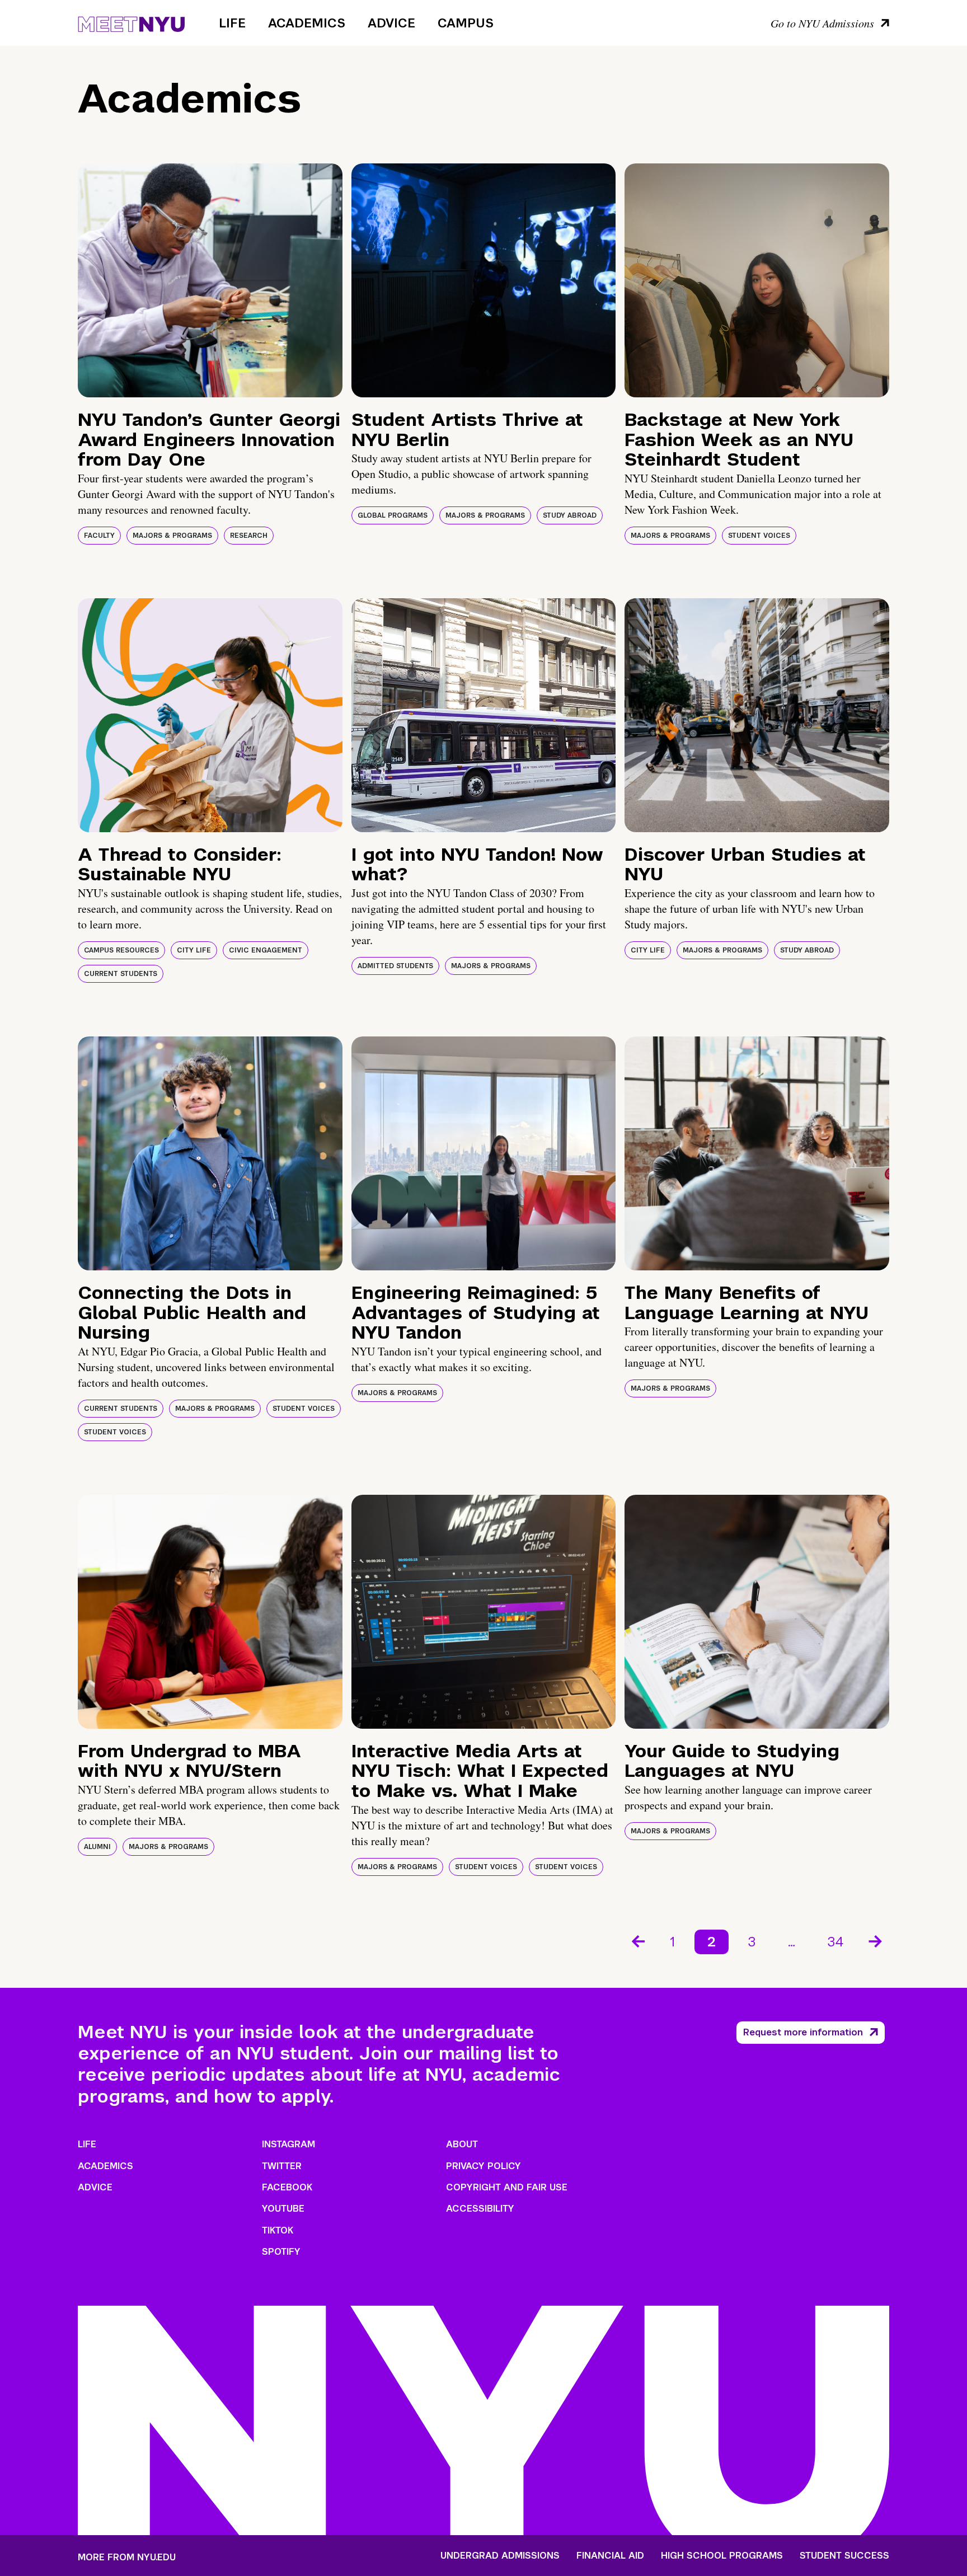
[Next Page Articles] (876, 1940)
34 (836, 1942)
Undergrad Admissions (500, 2556)
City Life (194, 950)
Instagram (288, 2144)
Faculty (99, 536)
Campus (466, 23)
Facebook (287, 2187)
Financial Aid (610, 2556)
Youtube (283, 2209)
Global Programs (393, 515)
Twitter (282, 2166)
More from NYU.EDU (127, 2557)
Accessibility (480, 2209)
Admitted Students (395, 966)
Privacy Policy (483, 2166)
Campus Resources (121, 950)
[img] (210, 280)
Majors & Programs (172, 536)
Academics (307, 23)
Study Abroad (570, 515)
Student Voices (759, 536)
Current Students (121, 974)
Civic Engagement (266, 950)
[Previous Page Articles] (637, 1940)
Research (249, 536)
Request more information (803, 2032)
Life (232, 23)
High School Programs (722, 2556)
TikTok (278, 2230)
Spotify (281, 2252)
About (462, 2144)
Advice (391, 23)
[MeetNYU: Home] (131, 22)
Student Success (844, 2556)
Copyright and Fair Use (507, 2187)
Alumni (97, 1847)
